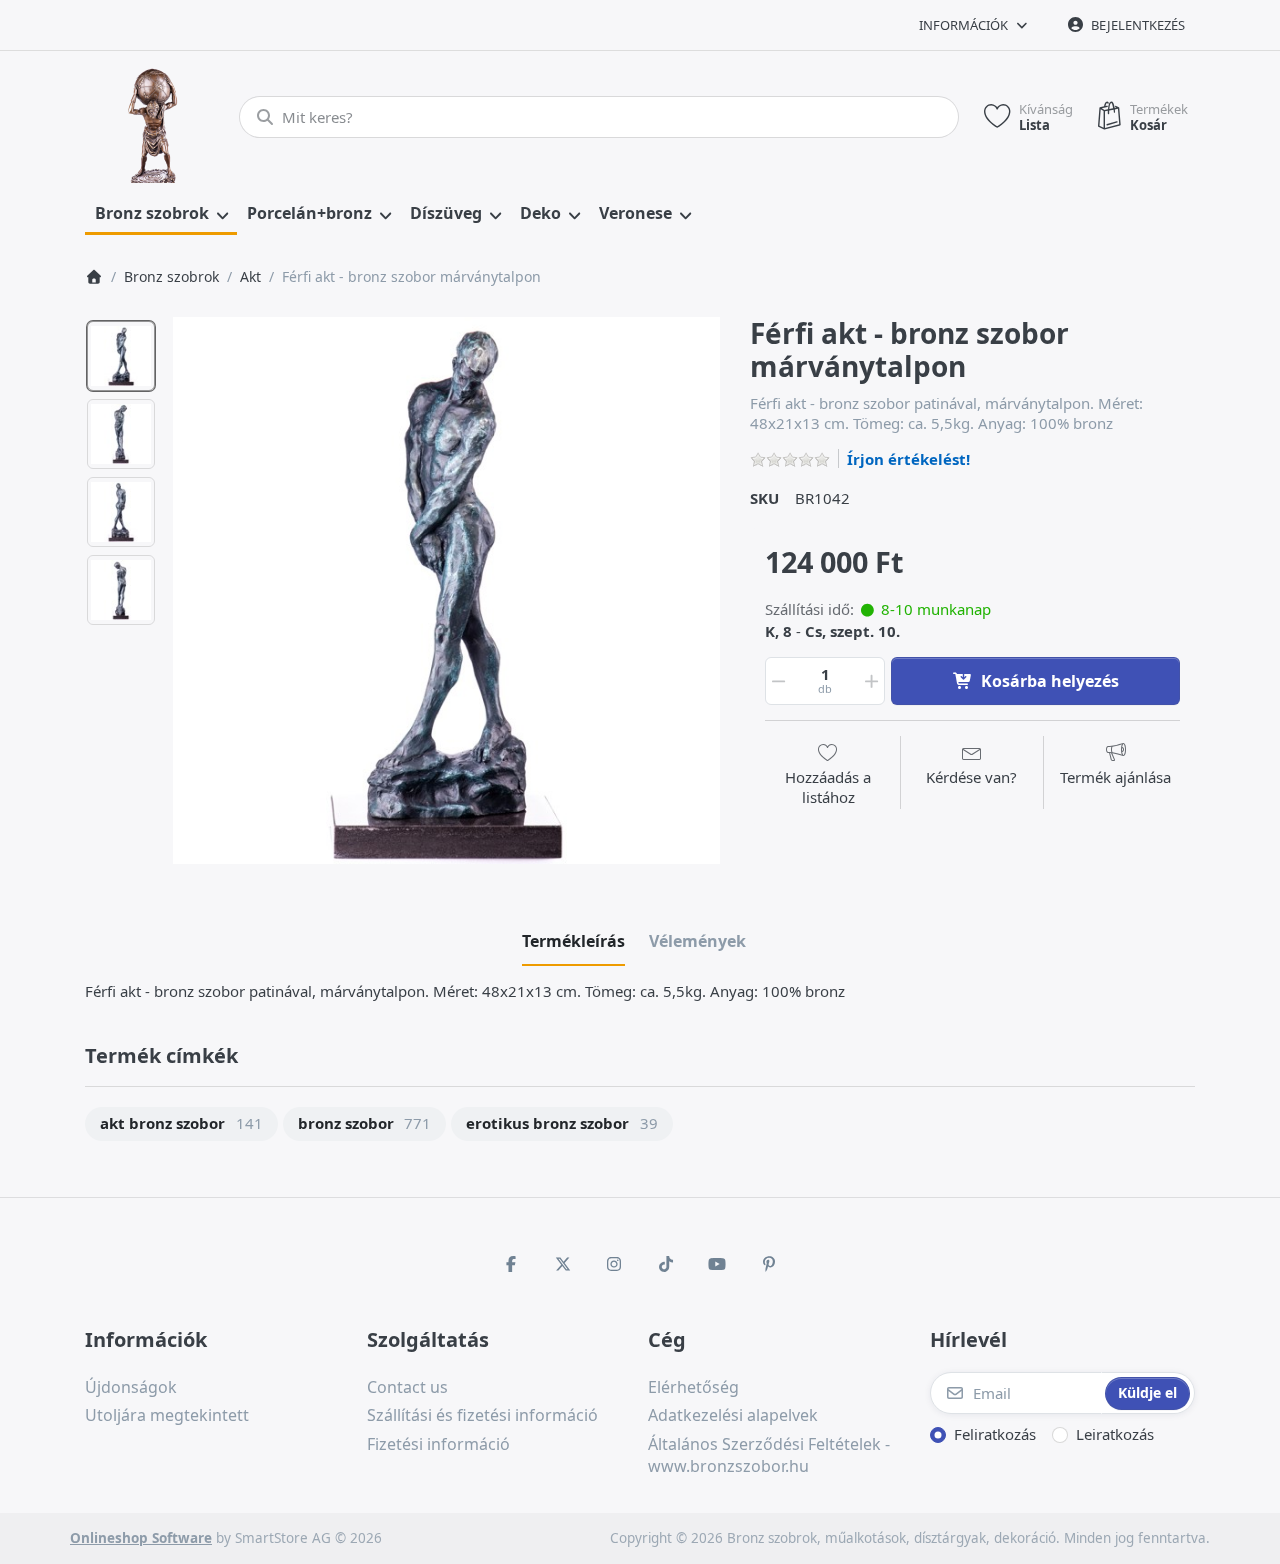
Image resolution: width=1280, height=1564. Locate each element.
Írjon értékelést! (908, 459)
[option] (121, 356)
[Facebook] (511, 1264)
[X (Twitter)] (563, 1264)
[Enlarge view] (446, 590)
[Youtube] (718, 1264)
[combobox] (599, 117)
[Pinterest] (769, 1264)
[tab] (573, 941)
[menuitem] (161, 214)
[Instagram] (614, 1264)
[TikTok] (666, 1264)
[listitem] (446, 590)
